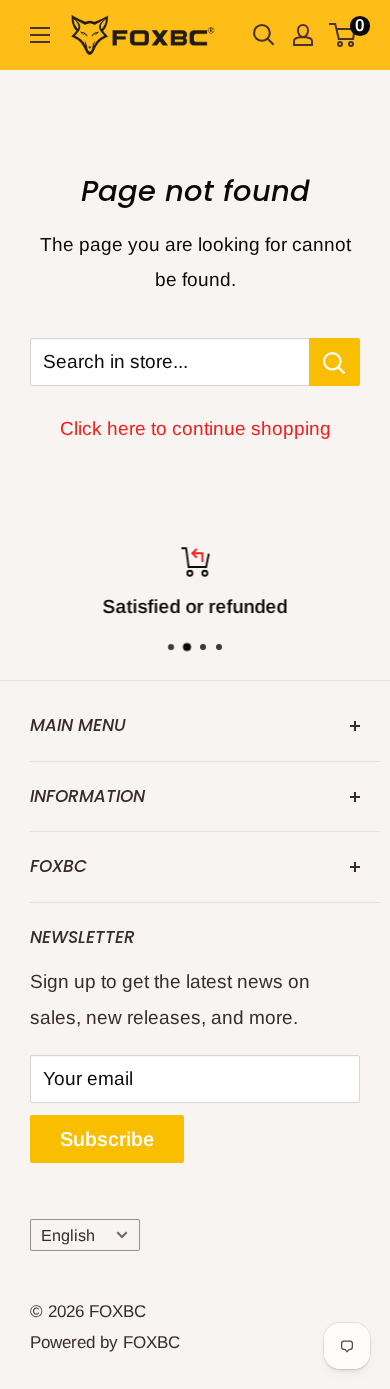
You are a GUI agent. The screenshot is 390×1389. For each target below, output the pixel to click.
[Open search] (264, 35)
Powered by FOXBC (105, 1342)
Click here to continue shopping (195, 428)
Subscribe (107, 1139)
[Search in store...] (334, 362)
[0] (343, 35)
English (68, 1235)
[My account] (303, 35)
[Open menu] (40, 35)
